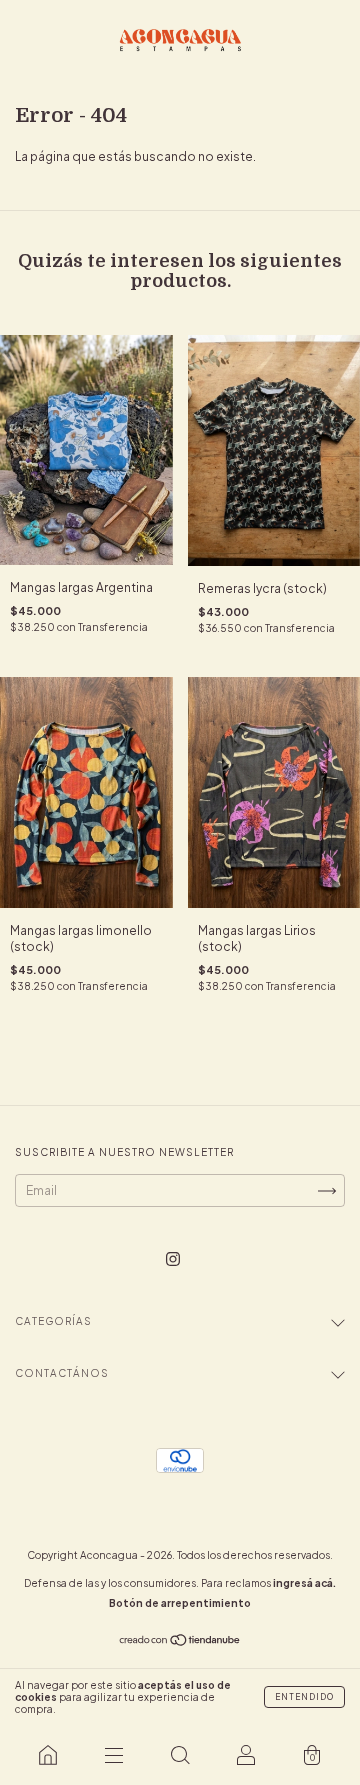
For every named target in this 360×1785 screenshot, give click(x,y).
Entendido (304, 1697)
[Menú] (114, 1755)
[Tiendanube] (180, 1642)
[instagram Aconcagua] (173, 1258)
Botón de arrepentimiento (180, 1603)
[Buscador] (180, 1755)
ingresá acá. (304, 1583)
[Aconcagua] (48, 1755)
